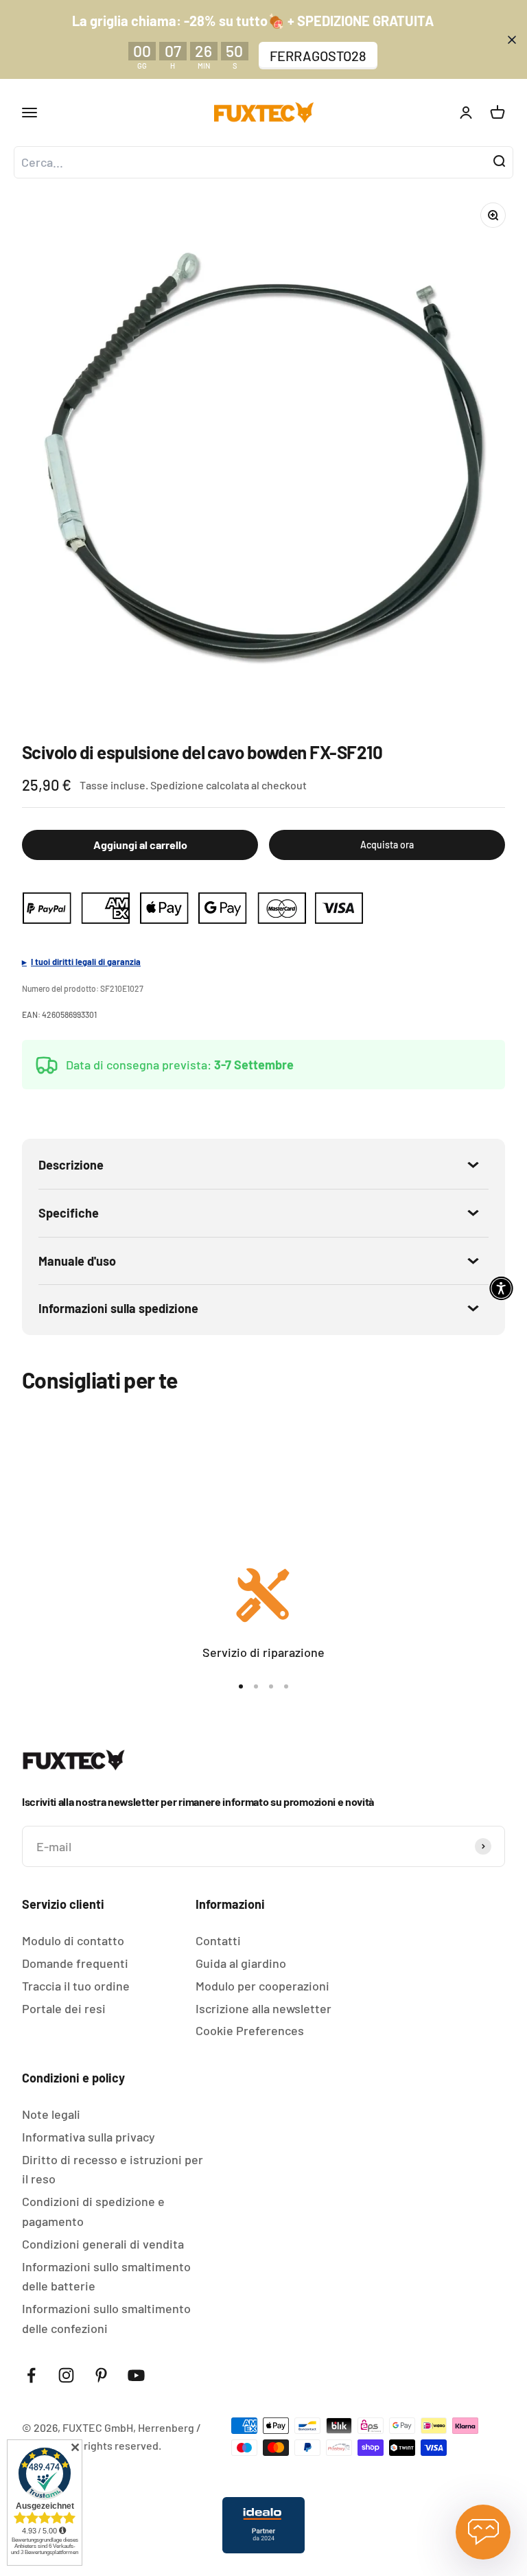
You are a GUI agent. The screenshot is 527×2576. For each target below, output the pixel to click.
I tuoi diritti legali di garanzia (86, 962)
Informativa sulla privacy (89, 2137)
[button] (501, 1288)
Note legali (51, 2114)
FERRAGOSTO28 (318, 56)
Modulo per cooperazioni (262, 1986)
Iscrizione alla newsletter (263, 2008)
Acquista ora (387, 845)
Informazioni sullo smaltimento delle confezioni (106, 2318)
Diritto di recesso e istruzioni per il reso (113, 2169)
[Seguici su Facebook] (31, 2375)
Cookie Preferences (250, 2030)
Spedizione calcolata (200, 785)
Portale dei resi (64, 2008)
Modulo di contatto (73, 1940)
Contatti (218, 1940)
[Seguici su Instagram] (66, 2375)
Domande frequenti (75, 1963)
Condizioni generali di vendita (103, 2244)
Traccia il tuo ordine (76, 1986)
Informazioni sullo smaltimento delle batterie (106, 2276)
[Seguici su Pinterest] (101, 2375)
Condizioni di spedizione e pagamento (93, 2211)
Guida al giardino (241, 1963)
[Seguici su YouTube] (136, 2375)
